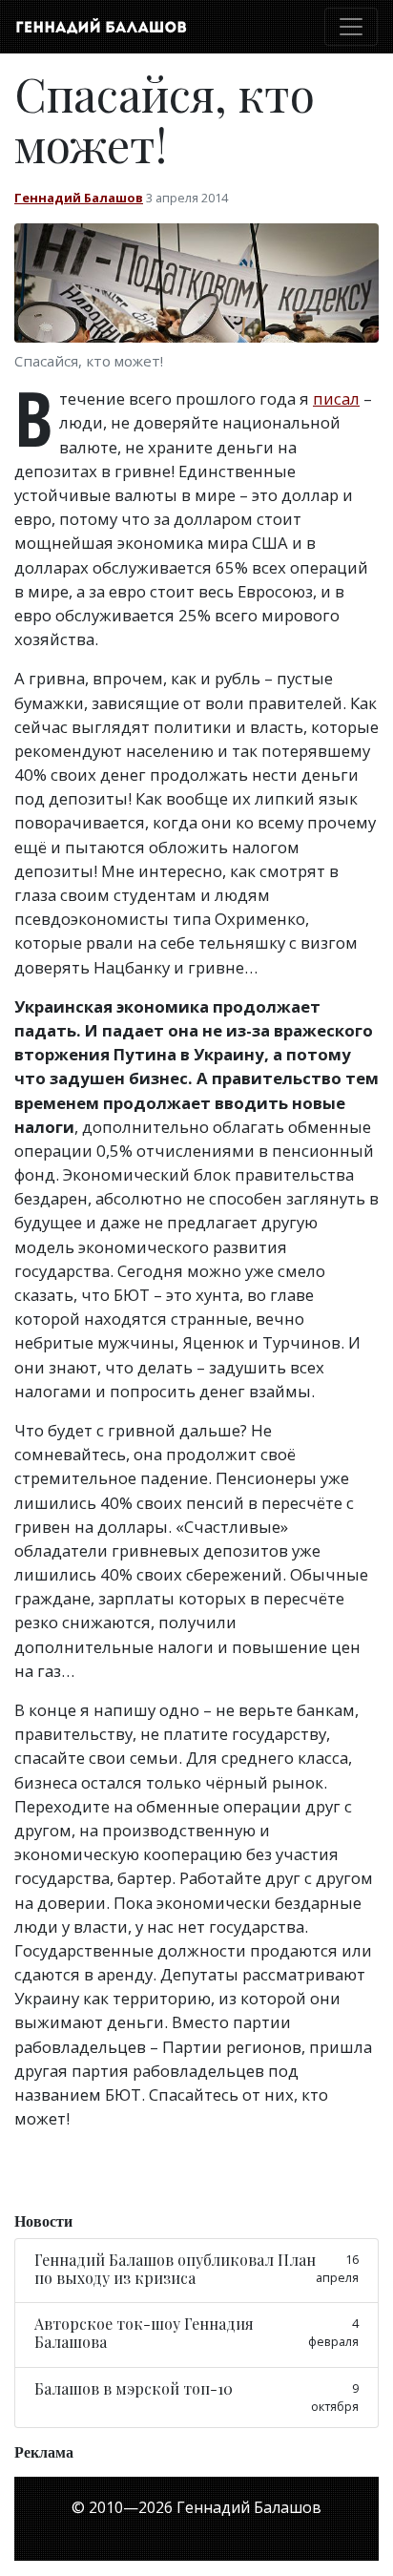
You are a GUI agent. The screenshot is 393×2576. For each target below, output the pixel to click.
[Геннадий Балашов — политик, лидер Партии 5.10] (101, 27)
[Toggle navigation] (351, 27)
